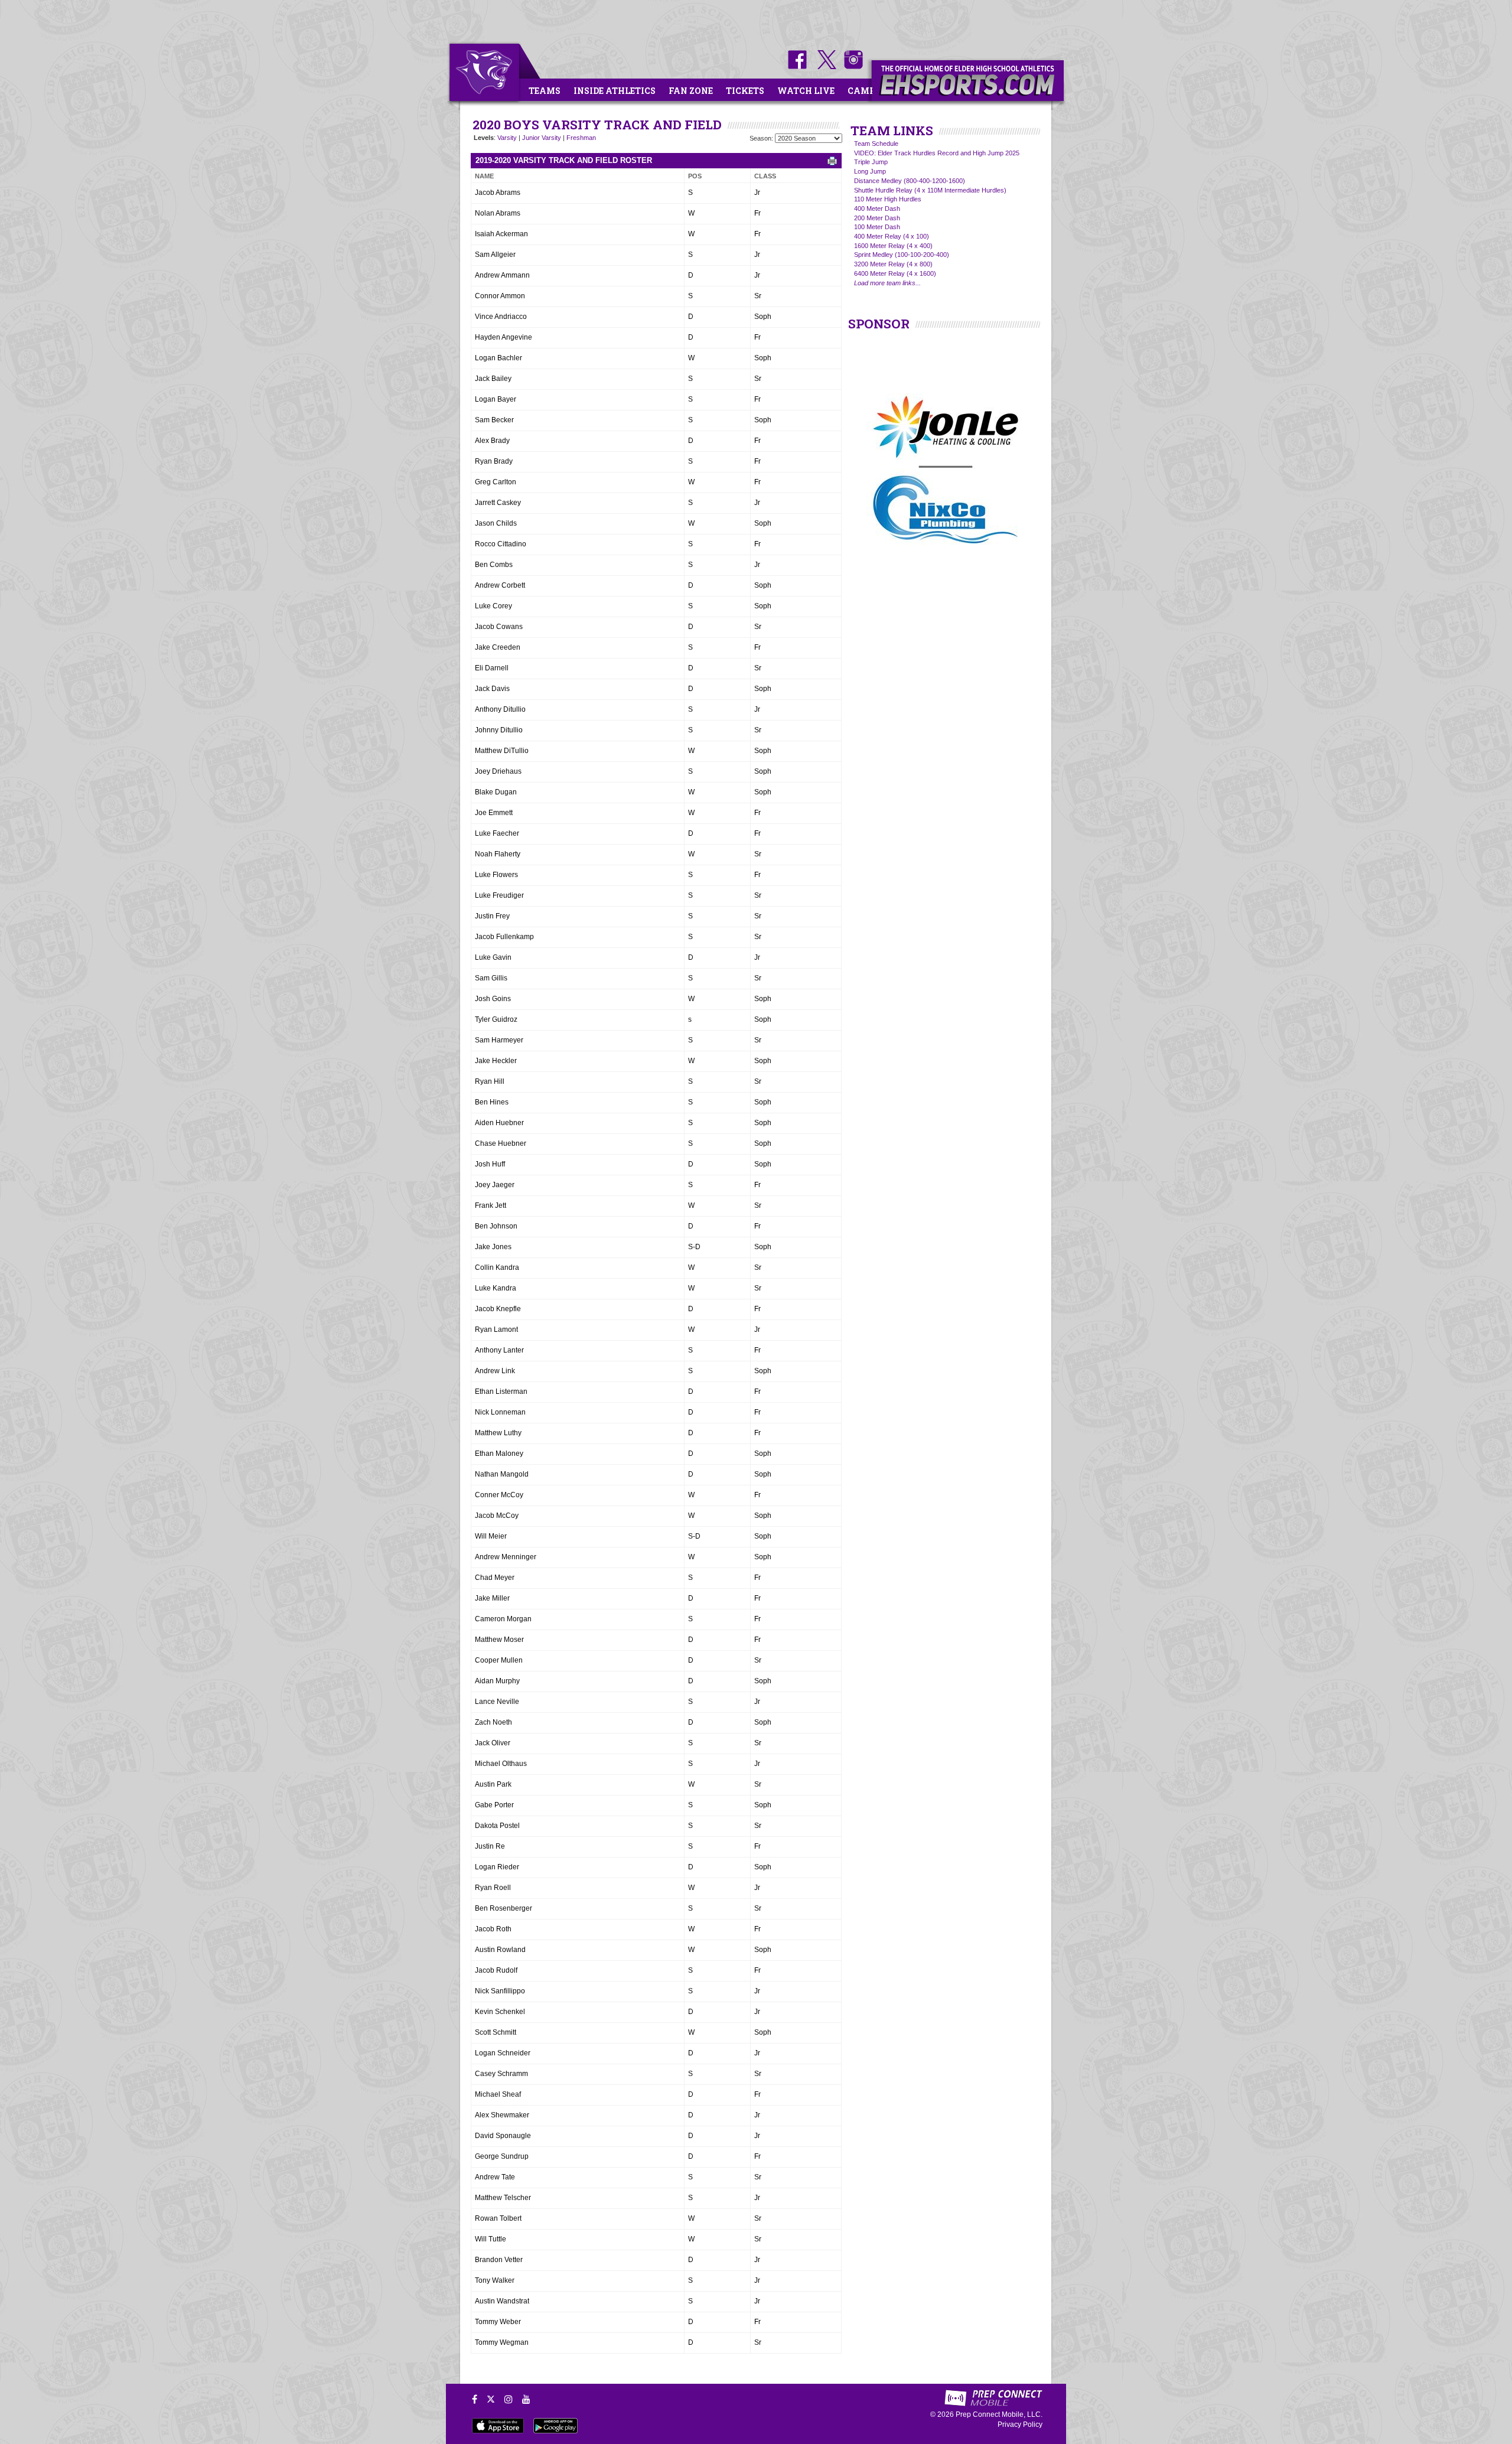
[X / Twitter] (491, 2399)
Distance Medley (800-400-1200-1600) (910, 181)
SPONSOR (879, 324)
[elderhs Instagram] (850, 67)
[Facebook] (475, 2399)
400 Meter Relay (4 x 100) (892, 236)
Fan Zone (691, 91)
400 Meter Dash (877, 208)
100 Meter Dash (877, 227)
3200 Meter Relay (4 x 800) (893, 264)
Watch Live (806, 91)
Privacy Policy (1020, 2425)
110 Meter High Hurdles (888, 199)
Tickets (745, 91)
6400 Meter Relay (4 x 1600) (895, 273)
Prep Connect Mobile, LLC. (999, 2414)
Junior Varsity (542, 138)
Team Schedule (876, 144)
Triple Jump (871, 162)
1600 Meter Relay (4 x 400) (893, 246)
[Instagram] (509, 2399)
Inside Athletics (615, 91)
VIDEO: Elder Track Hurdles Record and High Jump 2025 (937, 153)
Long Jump (870, 171)
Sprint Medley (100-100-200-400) (902, 255)
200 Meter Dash (877, 218)
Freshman (581, 138)
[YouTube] (526, 2399)
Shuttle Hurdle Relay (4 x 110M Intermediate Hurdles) (930, 190)
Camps (864, 91)
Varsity (507, 138)
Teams (545, 91)
